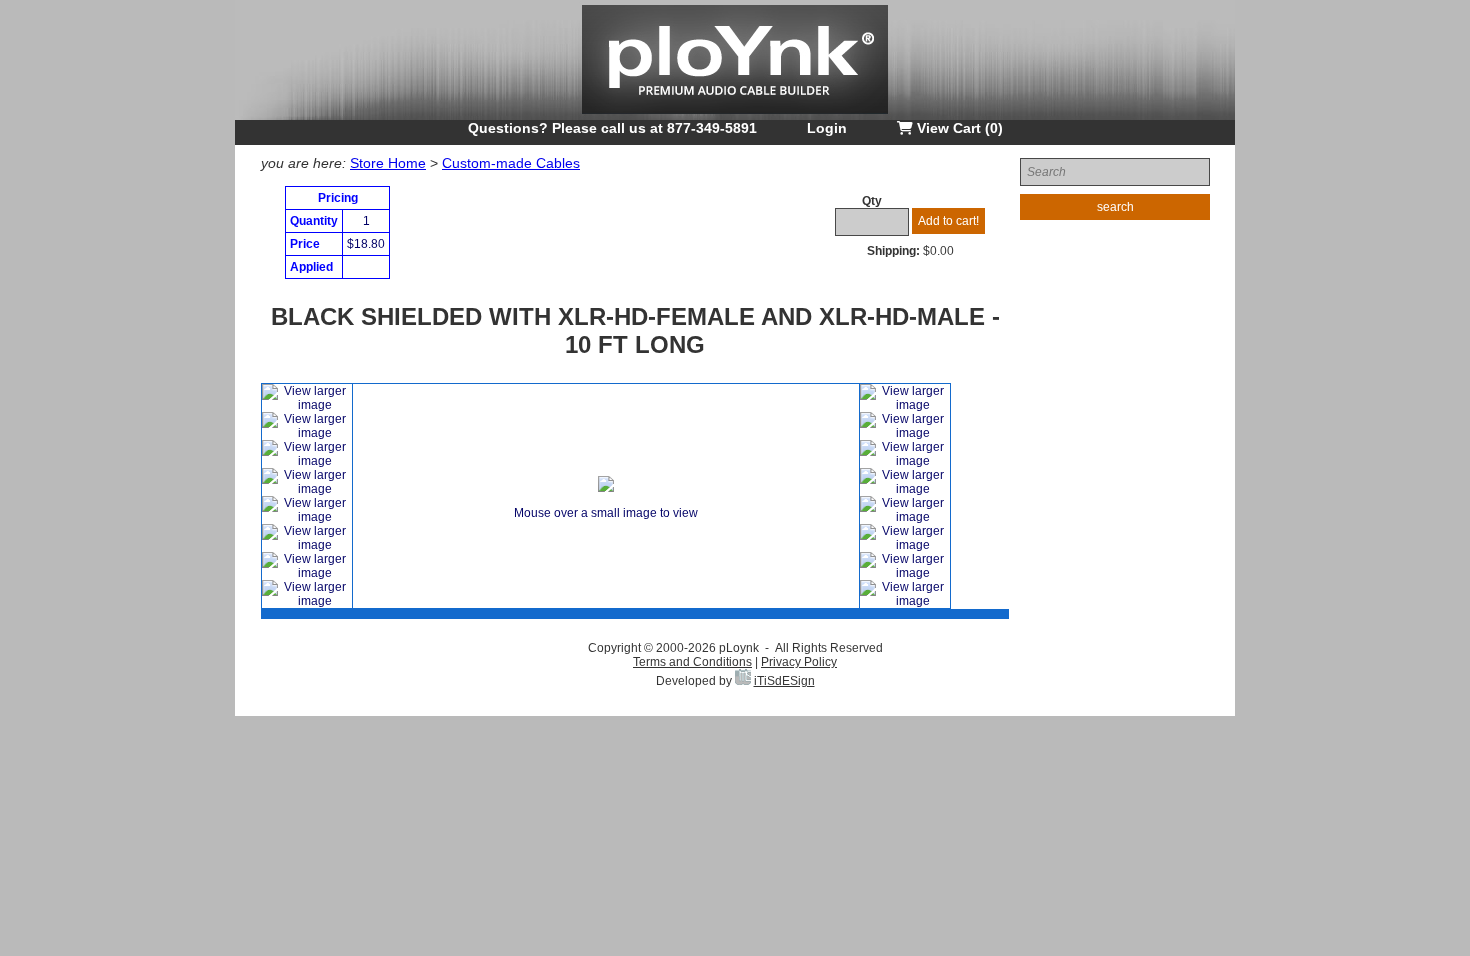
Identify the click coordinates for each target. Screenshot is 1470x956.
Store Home (388, 163)
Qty (872, 201)
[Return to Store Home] (735, 116)
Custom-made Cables (511, 163)
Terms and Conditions (692, 662)
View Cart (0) (958, 128)
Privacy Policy (799, 662)
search (1115, 207)
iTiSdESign (784, 681)
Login (827, 128)
